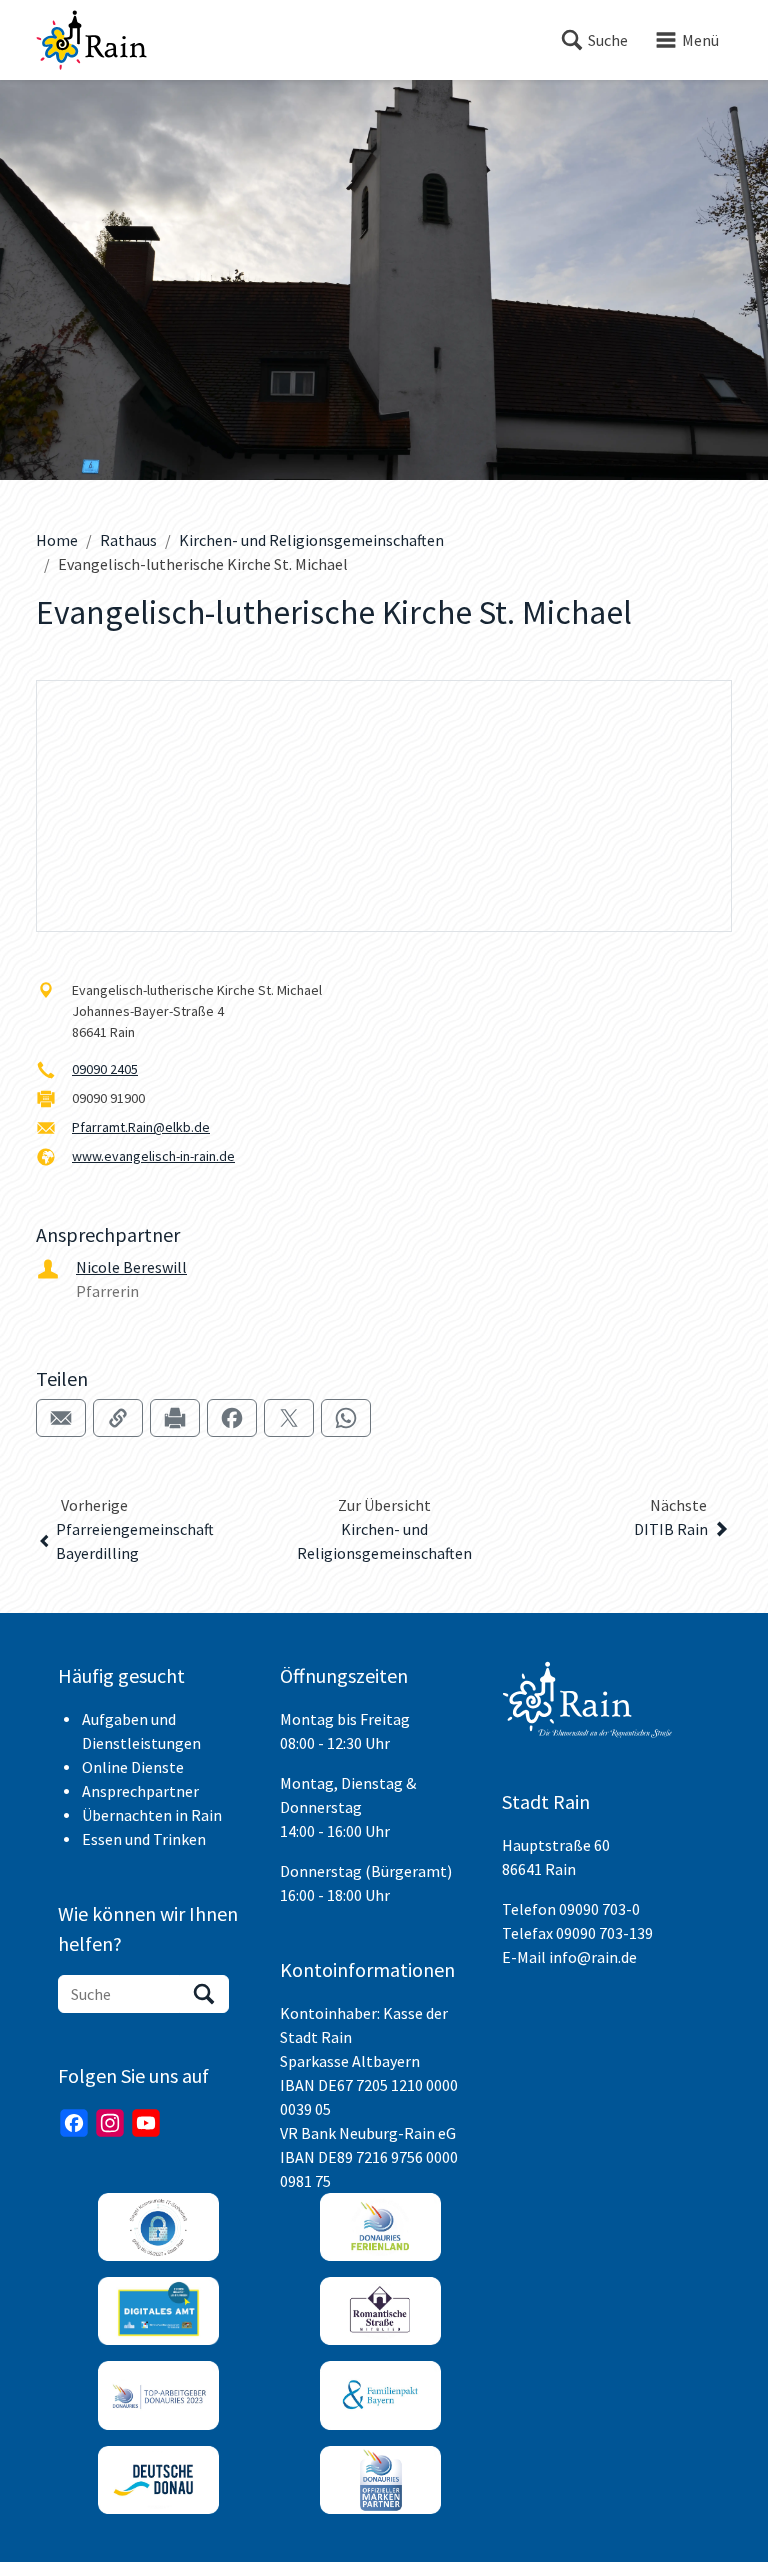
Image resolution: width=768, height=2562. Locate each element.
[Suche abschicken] (204, 1994)
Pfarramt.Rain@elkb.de (141, 1127)
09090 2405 (105, 1069)
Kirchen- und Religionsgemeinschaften (311, 540)
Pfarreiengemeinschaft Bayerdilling (135, 1541)
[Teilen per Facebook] (232, 1418)
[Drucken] (175, 1418)
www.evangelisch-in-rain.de (153, 1156)
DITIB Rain (671, 1529)
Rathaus (128, 540)
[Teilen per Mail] (61, 1418)
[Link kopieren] (118, 1418)
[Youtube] (146, 2123)
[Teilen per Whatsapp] (346, 1418)
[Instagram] (110, 2123)
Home (57, 540)
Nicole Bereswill (131, 1267)
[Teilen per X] (289, 1418)
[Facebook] (74, 2123)
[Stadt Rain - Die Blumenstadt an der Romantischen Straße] (91, 40)
